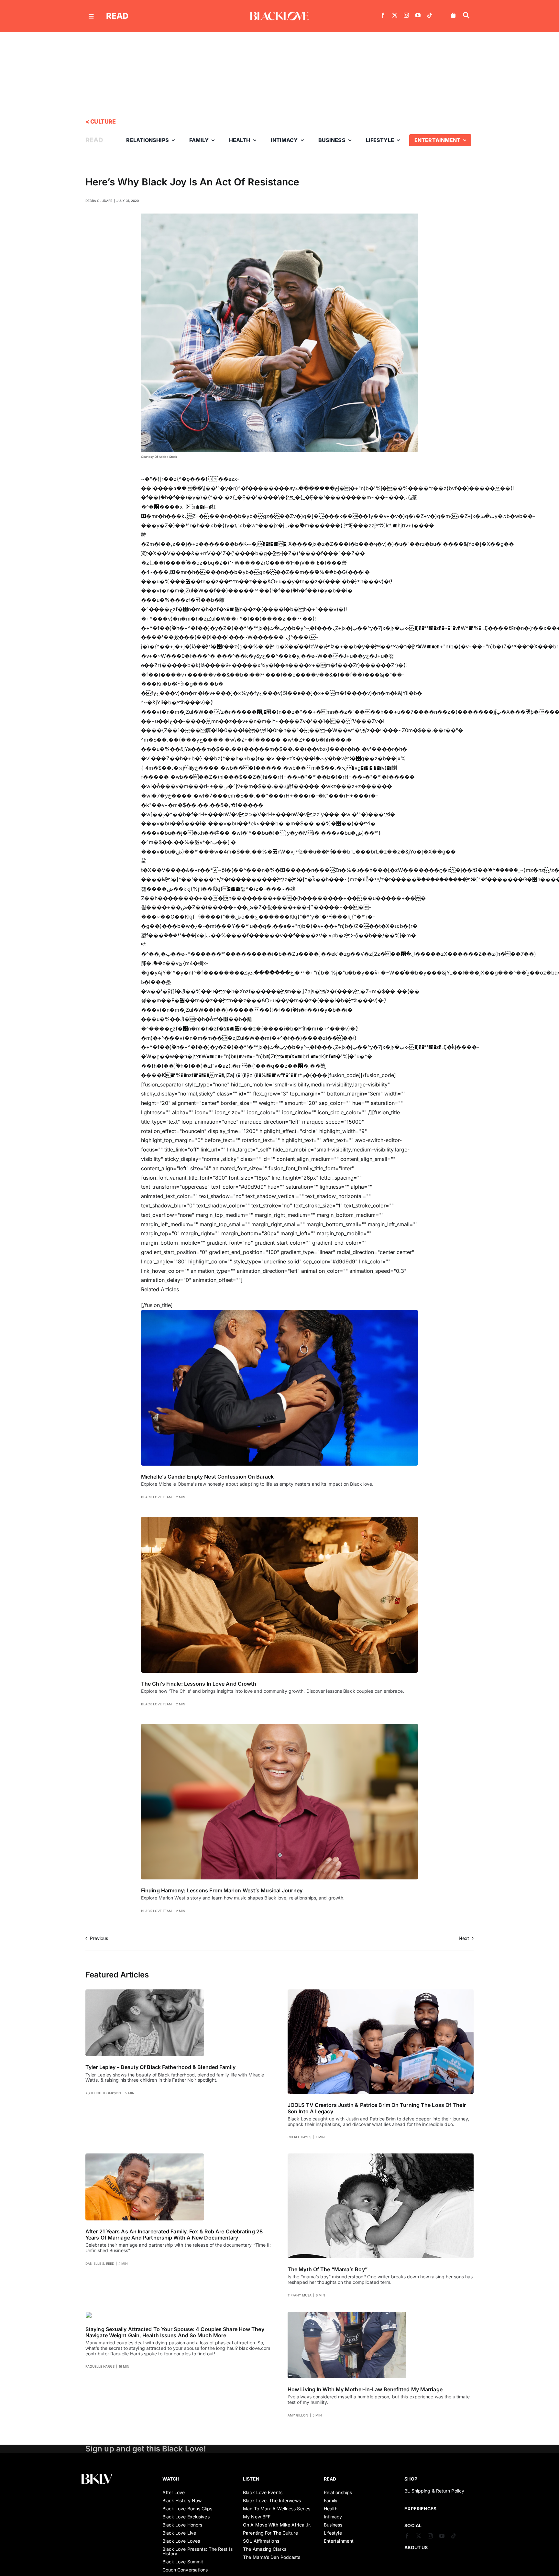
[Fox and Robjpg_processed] (145, 2156)
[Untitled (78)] (89, 2314)
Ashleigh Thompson (103, 2093)
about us (416, 2547)
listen (251, 2479)
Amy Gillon (298, 2415)
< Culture (100, 121)
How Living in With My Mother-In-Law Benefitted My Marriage (365, 2389)
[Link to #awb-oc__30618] (466, 15)
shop (411, 2479)
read (117, 16)
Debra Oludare (99, 201)
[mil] (347, 2314)
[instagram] (406, 15)
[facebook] (383, 15)
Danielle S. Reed (100, 2263)
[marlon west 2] (279, 1726)
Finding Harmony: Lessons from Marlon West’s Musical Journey (222, 1890)
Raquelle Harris (100, 2366)
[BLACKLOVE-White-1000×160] (279, 14)
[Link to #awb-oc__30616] (91, 16)
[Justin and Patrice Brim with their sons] (381, 1992)
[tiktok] (430, 15)
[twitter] (395, 15)
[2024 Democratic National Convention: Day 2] (279, 1313)
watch (171, 2479)
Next (464, 1938)
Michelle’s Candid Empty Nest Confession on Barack (207, 1477)
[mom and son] (381, 2156)
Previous (99, 1938)
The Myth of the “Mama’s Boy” (328, 2269)
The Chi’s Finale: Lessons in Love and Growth (199, 1684)
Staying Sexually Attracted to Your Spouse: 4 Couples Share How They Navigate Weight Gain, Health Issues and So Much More (175, 2332)
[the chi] (279, 1519)
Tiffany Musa (300, 2295)
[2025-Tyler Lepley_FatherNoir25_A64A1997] (145, 1992)
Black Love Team (156, 1497)
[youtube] (418, 15)
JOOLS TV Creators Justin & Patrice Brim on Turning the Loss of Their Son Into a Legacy (377, 2108)
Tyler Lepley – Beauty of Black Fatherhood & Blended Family (160, 2067)
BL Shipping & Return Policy (434, 2491)
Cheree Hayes (299, 2137)
